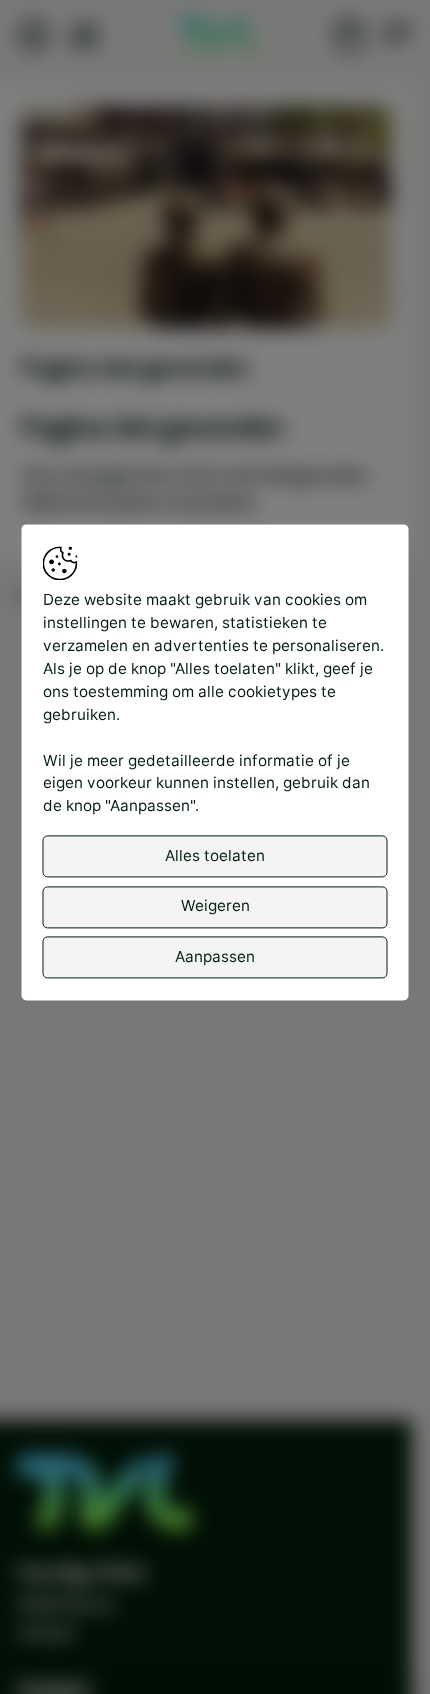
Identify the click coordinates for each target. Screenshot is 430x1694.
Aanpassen (215, 956)
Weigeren (215, 906)
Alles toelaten (215, 855)
